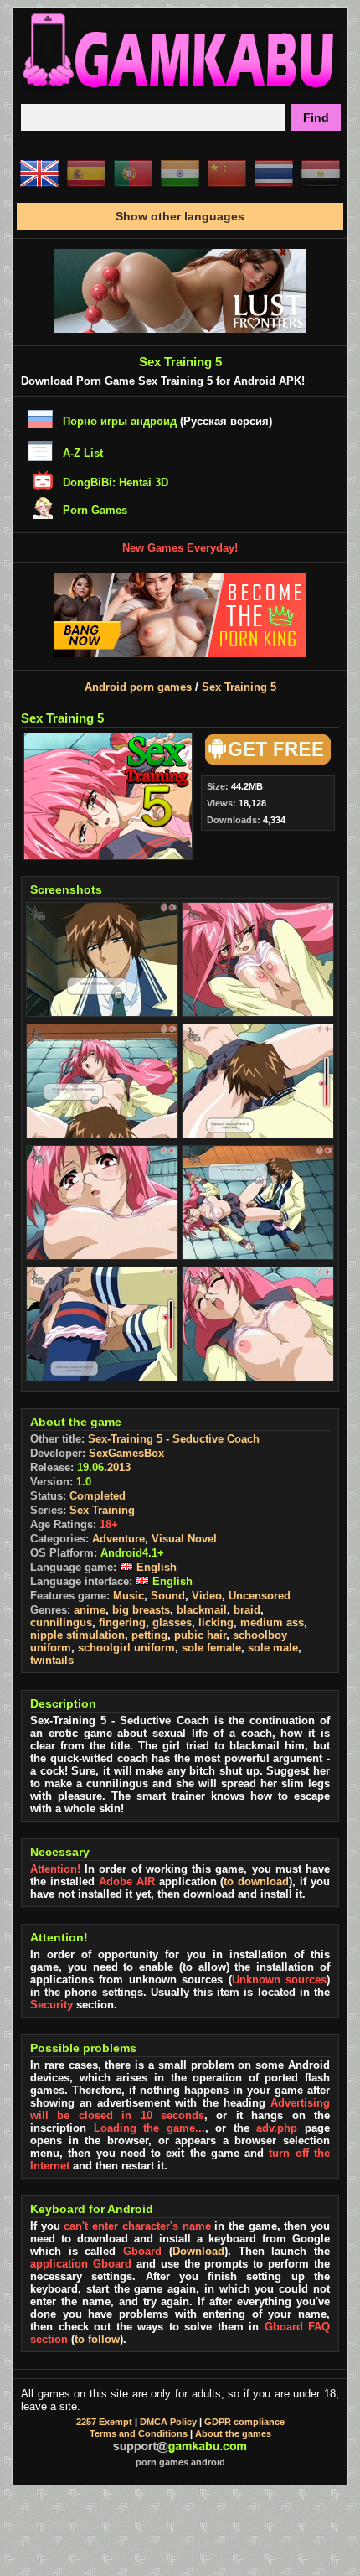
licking (216, 1622)
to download (256, 1881)
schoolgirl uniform (126, 1648)
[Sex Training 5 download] (265, 761)
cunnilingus (61, 1622)
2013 (119, 1467)
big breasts (141, 1610)
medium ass (272, 1622)
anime (90, 1610)
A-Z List (83, 453)
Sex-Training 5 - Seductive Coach (174, 1439)
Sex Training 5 (239, 687)
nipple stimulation (77, 1635)
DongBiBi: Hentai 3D (116, 482)
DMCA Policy (168, 2422)
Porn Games (95, 510)
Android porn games (138, 687)
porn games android (180, 2462)
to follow (97, 2339)
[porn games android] (180, 89)
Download (198, 2251)
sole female (211, 1648)
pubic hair (200, 1635)
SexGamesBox (126, 1453)
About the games (233, 2433)
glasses (172, 1622)
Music (129, 1596)
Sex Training (102, 1510)
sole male (273, 1648)
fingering (122, 1622)
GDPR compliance (244, 2422)
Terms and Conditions (139, 2433)
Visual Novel (184, 1539)
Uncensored (260, 1596)
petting (149, 1635)
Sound (168, 1596)
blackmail (202, 1610)
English (155, 1567)
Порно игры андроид (120, 421)
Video (207, 1596)
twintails (52, 1660)
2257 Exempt (104, 2422)
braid (247, 1610)
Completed (98, 1496)
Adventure (118, 1539)
